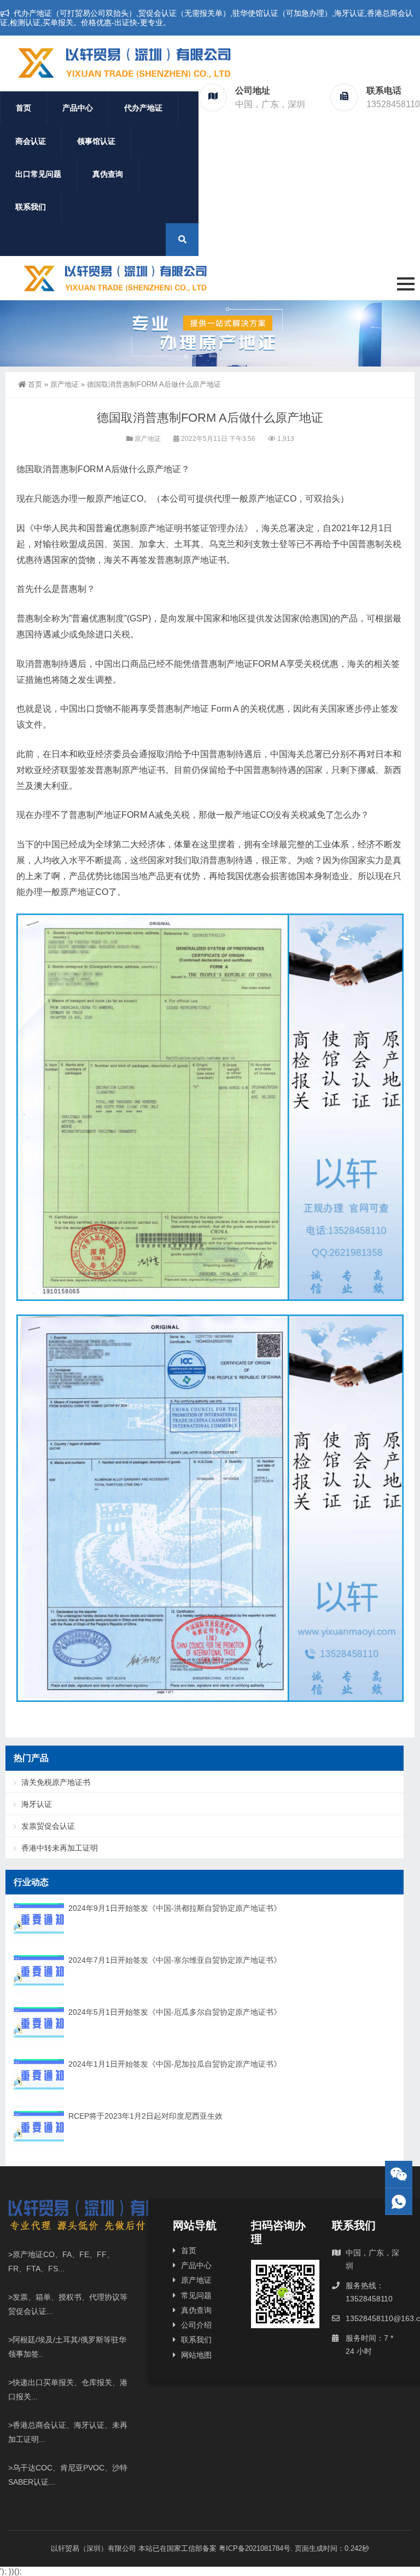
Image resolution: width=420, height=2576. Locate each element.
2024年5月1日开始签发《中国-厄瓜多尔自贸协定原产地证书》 (175, 2012)
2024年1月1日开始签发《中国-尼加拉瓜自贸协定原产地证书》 (175, 2064)
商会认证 (31, 141)
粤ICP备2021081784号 (255, 2548)
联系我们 (31, 207)
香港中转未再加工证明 (60, 1848)
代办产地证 (143, 108)
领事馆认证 (96, 141)
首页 (24, 108)
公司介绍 (196, 2325)
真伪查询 (108, 174)
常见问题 (196, 2295)
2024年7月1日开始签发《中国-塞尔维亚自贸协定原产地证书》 (175, 1960)
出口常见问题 (38, 174)
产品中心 (78, 108)
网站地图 (196, 2355)
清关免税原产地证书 (56, 1782)
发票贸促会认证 (48, 1826)
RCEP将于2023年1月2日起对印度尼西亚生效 (145, 2116)
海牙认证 (37, 1804)
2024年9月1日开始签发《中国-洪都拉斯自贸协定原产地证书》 (175, 1908)
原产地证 (65, 384)
